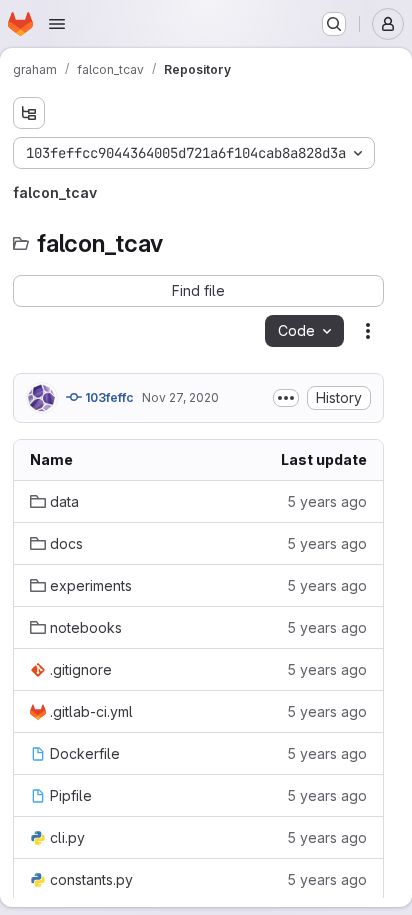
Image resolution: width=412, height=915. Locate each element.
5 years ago (327, 501)
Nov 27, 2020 (180, 397)
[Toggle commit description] (286, 398)
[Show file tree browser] (29, 113)
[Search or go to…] (334, 24)
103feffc (108, 397)
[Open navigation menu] (57, 24)
